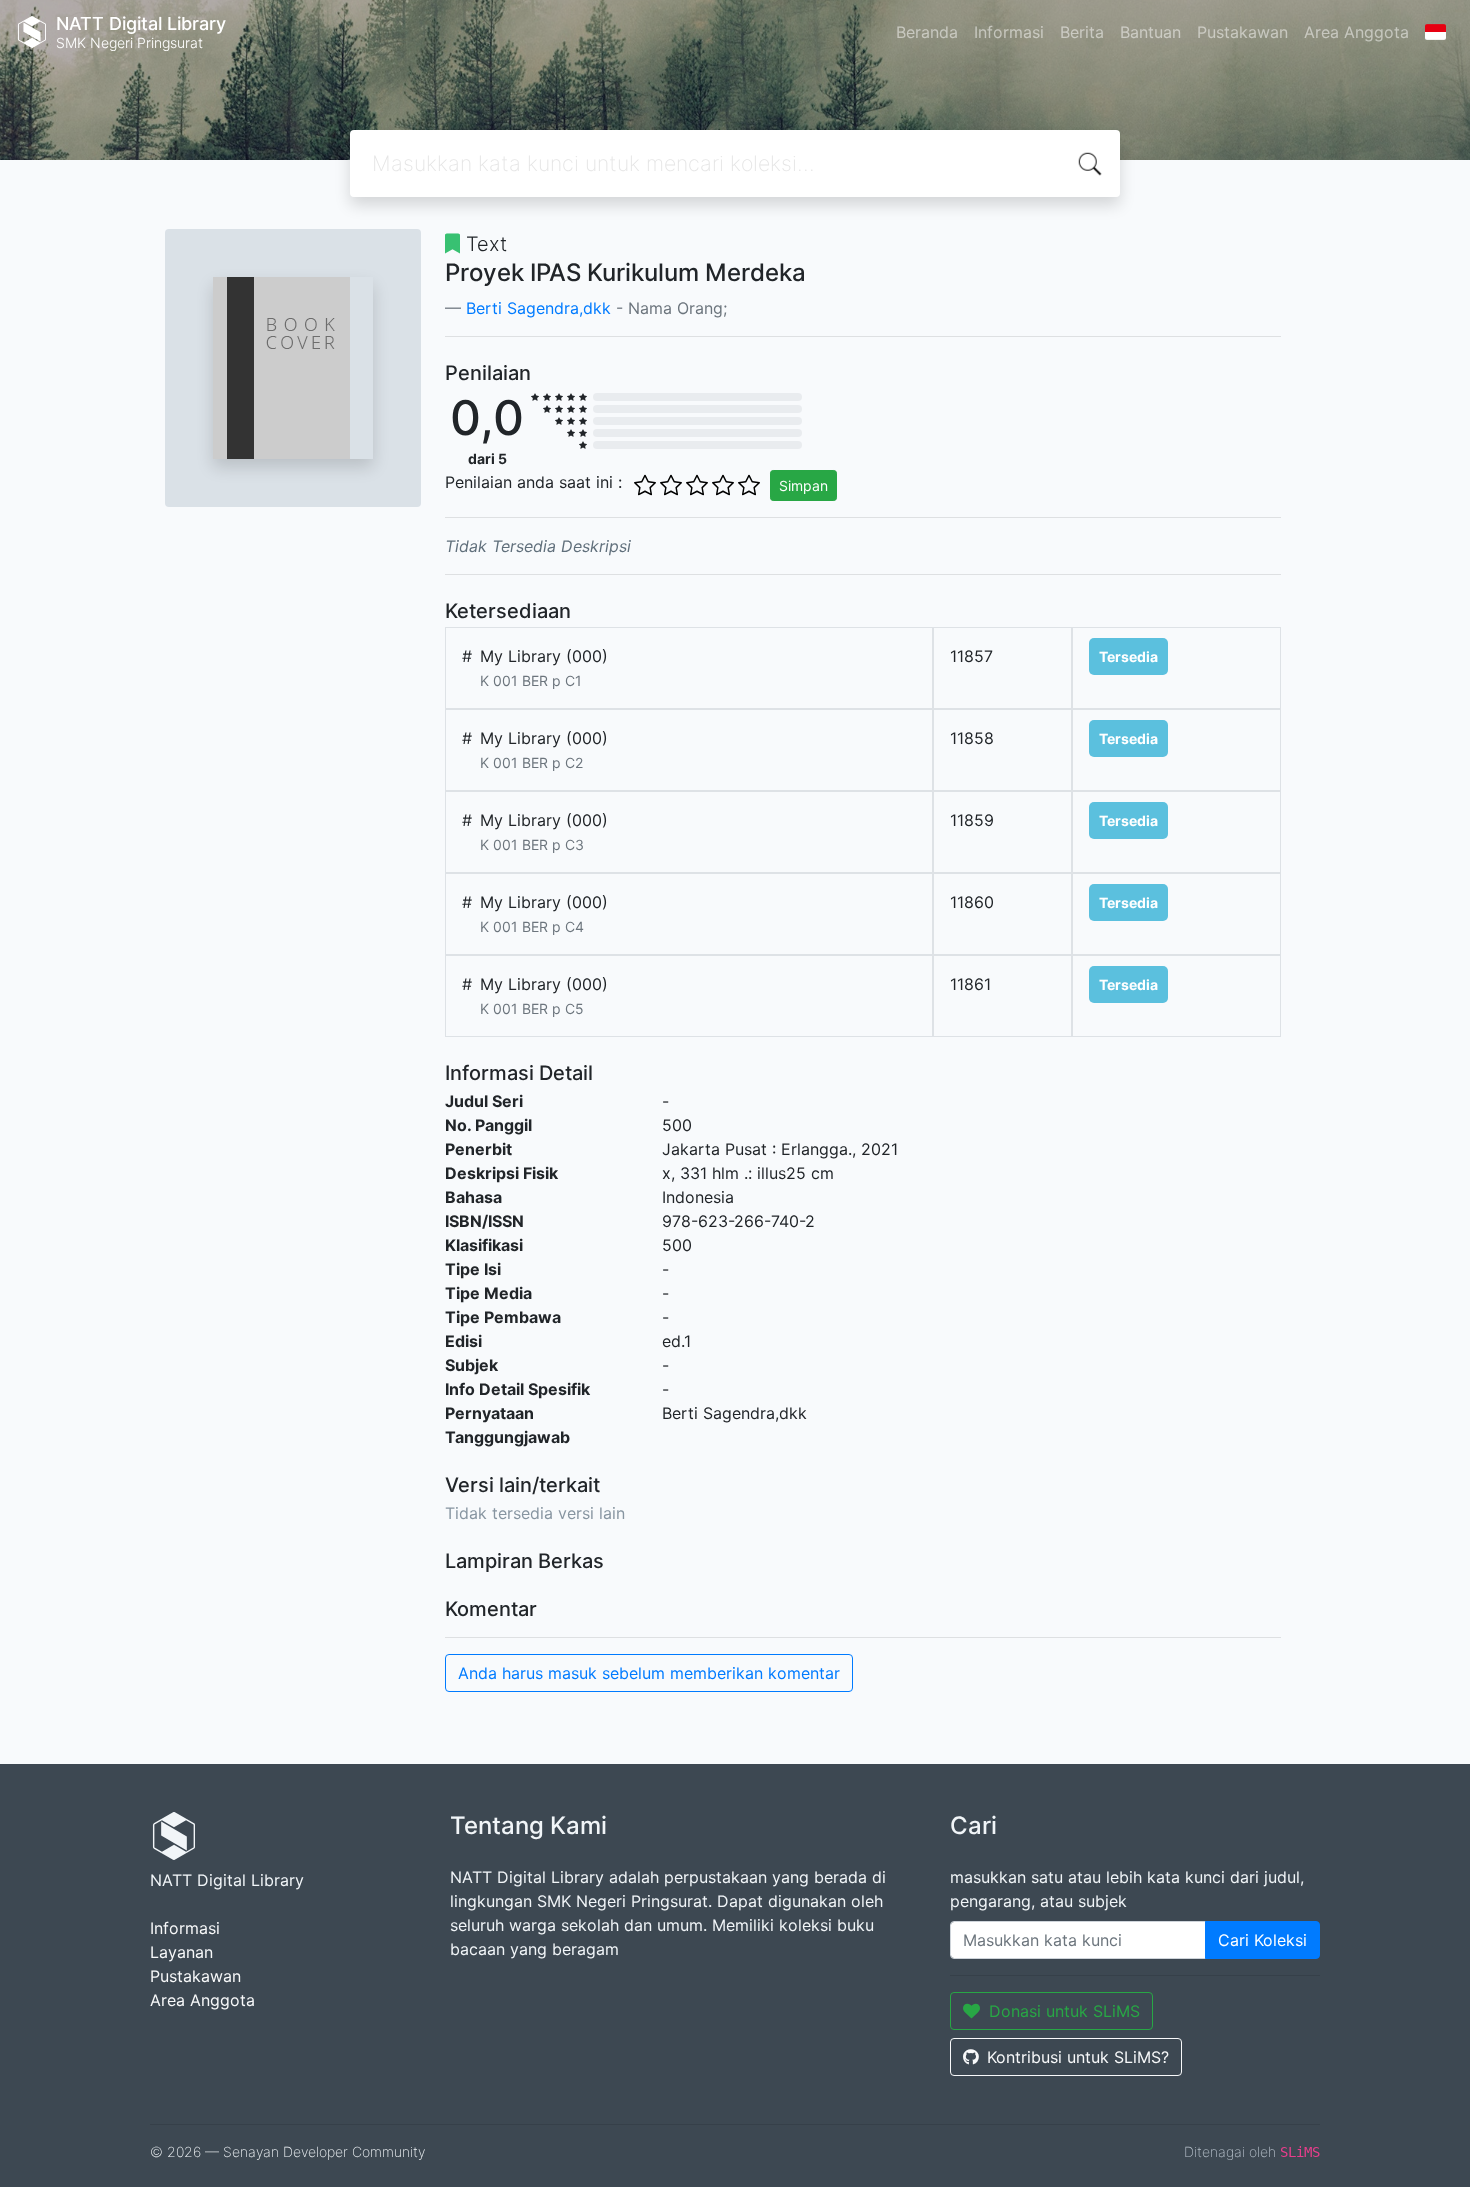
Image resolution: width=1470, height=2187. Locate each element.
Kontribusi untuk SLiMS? (1078, 2057)
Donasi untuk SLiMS (1064, 2011)
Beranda (927, 32)
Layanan (181, 1952)
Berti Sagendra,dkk (538, 308)
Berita (1082, 32)
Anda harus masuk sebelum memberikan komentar (649, 1673)
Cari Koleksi (1262, 1940)
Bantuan (1150, 32)
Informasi (1009, 32)
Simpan (803, 485)
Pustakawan (1242, 32)
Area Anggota (1356, 32)
